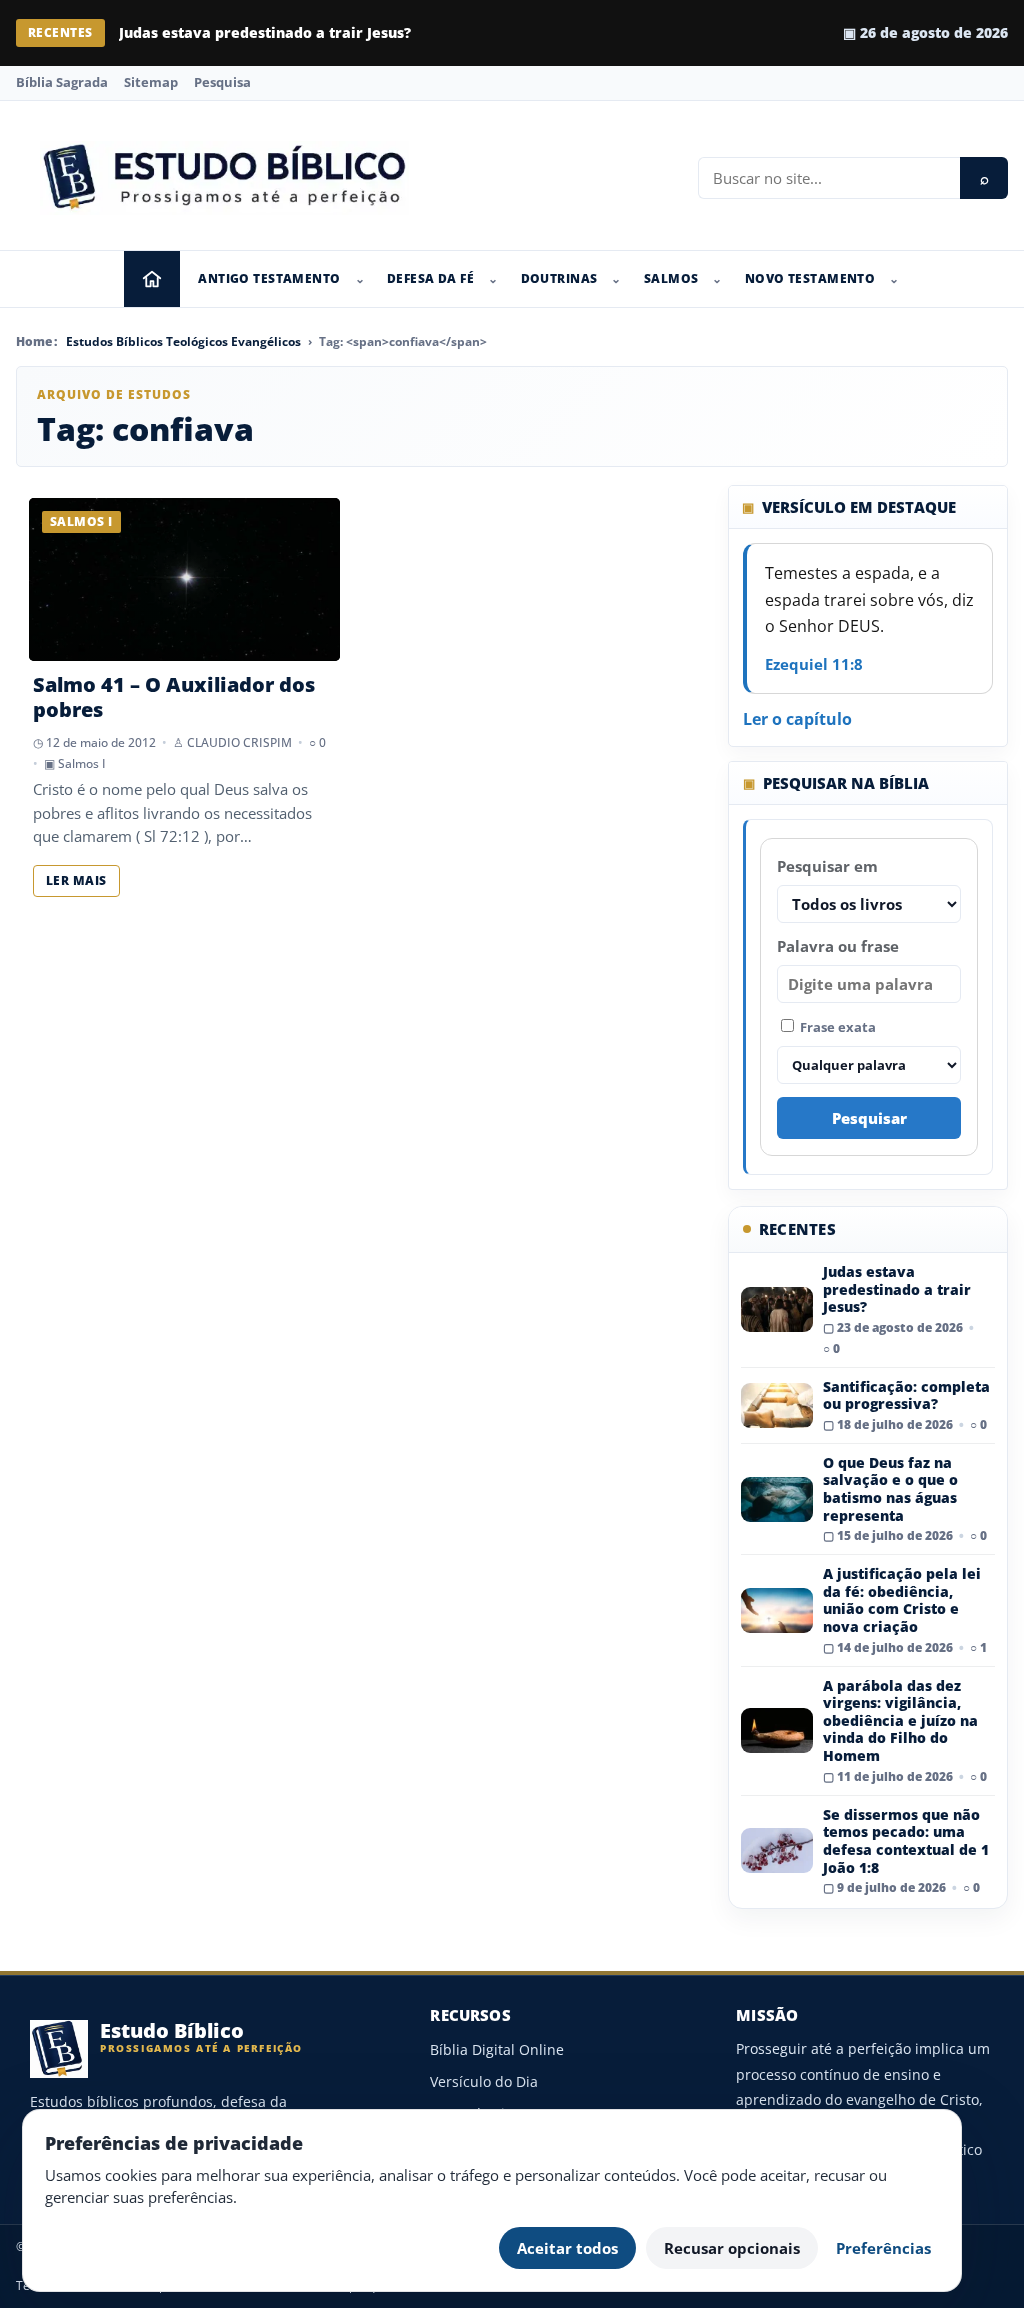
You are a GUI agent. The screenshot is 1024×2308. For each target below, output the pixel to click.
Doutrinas (559, 278)
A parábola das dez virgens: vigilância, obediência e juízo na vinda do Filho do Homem (900, 1720)
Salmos (671, 278)
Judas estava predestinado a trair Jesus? (265, 32)
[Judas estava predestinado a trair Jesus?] (777, 1309)
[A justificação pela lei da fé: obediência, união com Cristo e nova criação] (777, 1610)
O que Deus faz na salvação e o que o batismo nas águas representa (890, 1489)
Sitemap (151, 82)
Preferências (883, 2248)
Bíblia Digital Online (497, 2049)
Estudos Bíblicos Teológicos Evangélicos (183, 341)
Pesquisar (869, 1118)
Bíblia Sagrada (62, 82)
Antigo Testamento (269, 278)
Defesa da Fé (430, 278)
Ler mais (76, 880)
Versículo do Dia (484, 2081)
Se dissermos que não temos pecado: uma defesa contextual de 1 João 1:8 (906, 1841)
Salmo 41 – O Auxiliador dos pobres (174, 697)
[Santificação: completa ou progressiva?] (777, 1405)
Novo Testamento (810, 278)
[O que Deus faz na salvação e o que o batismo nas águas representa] (777, 1499)
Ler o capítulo (797, 719)
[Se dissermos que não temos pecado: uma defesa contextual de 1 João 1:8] (777, 1850)
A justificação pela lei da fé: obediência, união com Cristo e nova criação (902, 1600)
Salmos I (82, 763)
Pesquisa (222, 82)
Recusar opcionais (732, 2248)
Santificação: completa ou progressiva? (906, 1395)
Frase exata (836, 1027)
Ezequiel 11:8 (814, 664)
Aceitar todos (567, 2248)
